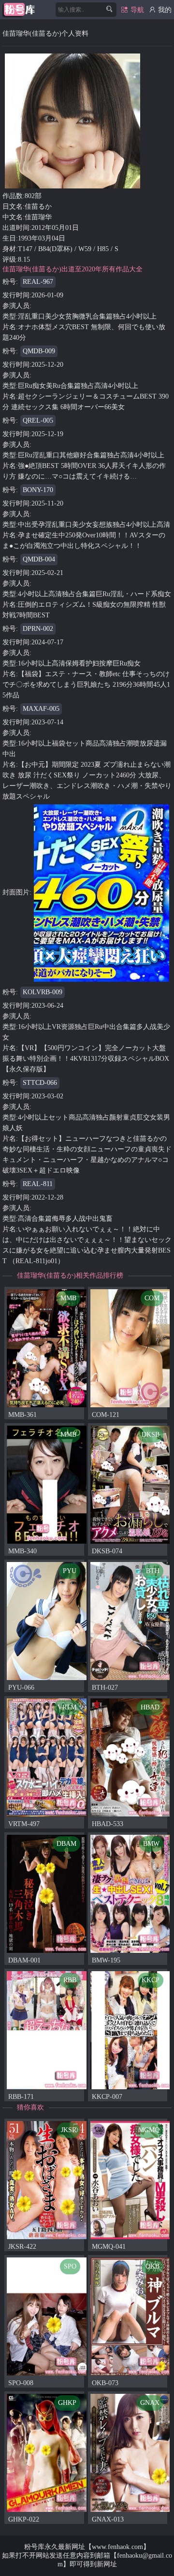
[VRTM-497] (47, 1757)
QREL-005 (38, 420)
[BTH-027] (130, 1621)
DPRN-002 (38, 629)
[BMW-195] (130, 1893)
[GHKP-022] (47, 2452)
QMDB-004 (39, 559)
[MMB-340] (47, 1484)
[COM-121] (130, 1348)
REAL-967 (38, 282)
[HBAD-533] (130, 1757)
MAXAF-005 (41, 709)
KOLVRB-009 (43, 992)
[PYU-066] (47, 1621)
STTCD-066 (40, 1083)
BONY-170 (38, 490)
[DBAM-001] (47, 1893)
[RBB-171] (47, 2030)
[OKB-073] (130, 2316)
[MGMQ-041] (130, 2180)
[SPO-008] (47, 2316)
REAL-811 (38, 1184)
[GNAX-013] (130, 2452)
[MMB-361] (47, 1348)
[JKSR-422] (47, 2180)
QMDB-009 (39, 351)
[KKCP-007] (130, 2030)
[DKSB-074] (130, 1484)
